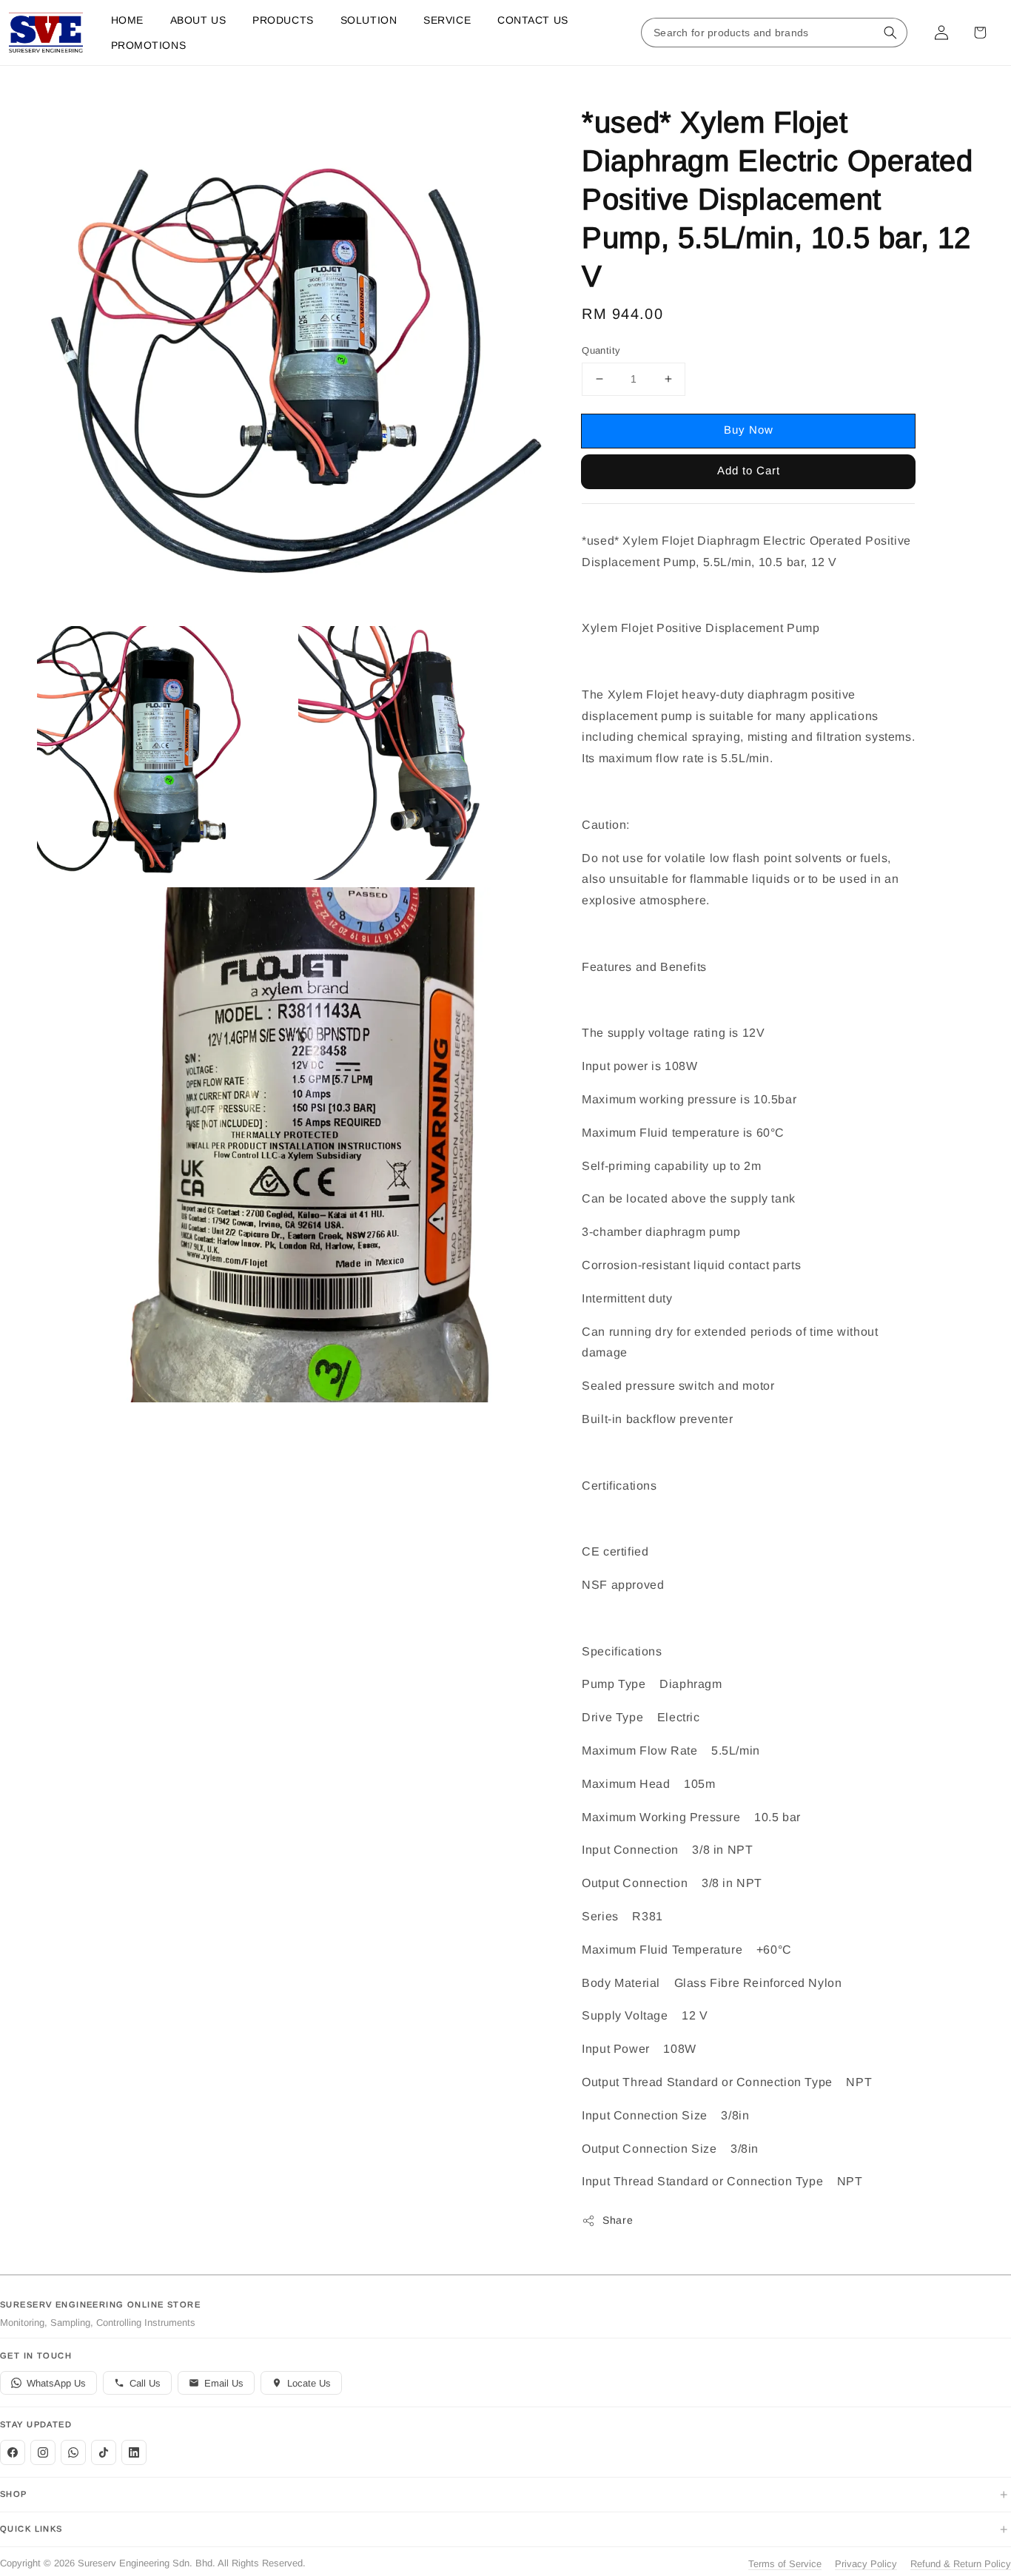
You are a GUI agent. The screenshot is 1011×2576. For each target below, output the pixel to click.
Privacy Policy (866, 2564)
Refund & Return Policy (961, 2564)
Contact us (533, 20)
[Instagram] (43, 2452)
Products (283, 20)
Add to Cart (749, 470)
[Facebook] (13, 2452)
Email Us (224, 2383)
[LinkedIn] (134, 2452)
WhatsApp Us (56, 2383)
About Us (198, 20)
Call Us (145, 2383)
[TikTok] (104, 2452)
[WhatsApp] (73, 2452)
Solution (369, 20)
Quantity (601, 350)
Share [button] (618, 2220)
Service (447, 20)
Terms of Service (785, 2564)
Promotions (149, 45)
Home (127, 20)
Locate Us (309, 2383)
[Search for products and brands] (890, 33)
